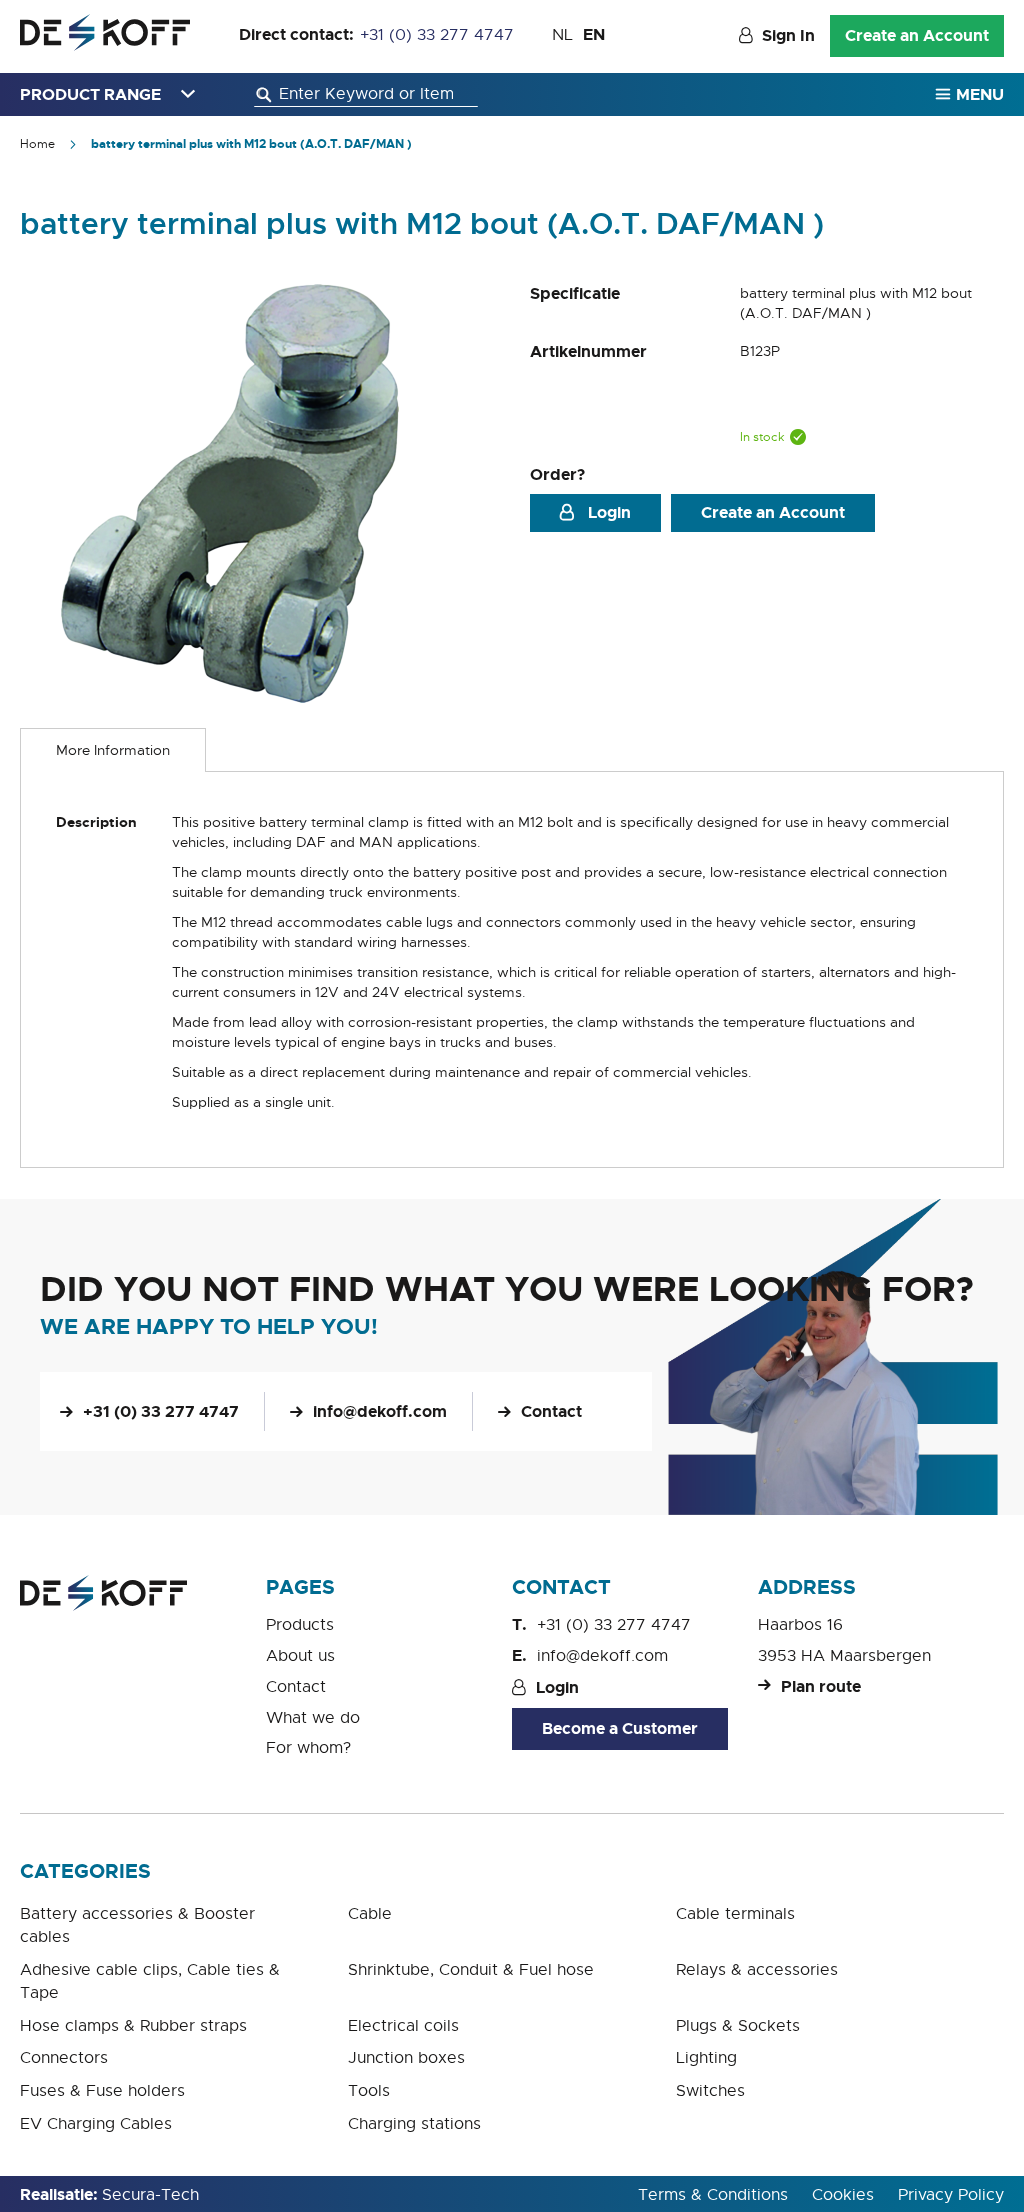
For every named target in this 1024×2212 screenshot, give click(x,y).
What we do (313, 1718)
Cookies (843, 2195)
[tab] (113, 750)
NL (562, 35)
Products (300, 1625)
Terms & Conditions (713, 2195)
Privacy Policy (951, 2195)
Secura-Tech (150, 2195)
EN (594, 34)
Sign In (788, 35)
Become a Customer (620, 1728)
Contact (551, 1411)
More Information (113, 750)
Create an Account (917, 35)
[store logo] (105, 32)
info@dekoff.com (380, 1411)
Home (37, 144)
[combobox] (366, 94)
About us (300, 1656)
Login (607, 512)
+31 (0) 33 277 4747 (437, 35)
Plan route (821, 1686)
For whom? (308, 1748)
